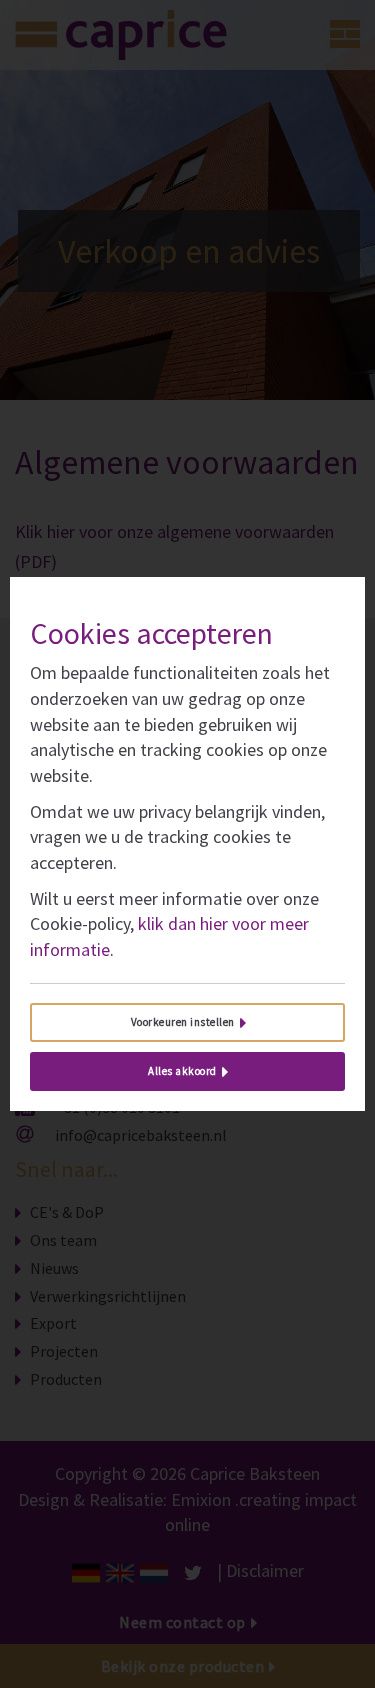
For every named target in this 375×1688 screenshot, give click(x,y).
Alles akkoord (182, 1071)
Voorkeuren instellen (183, 1022)
